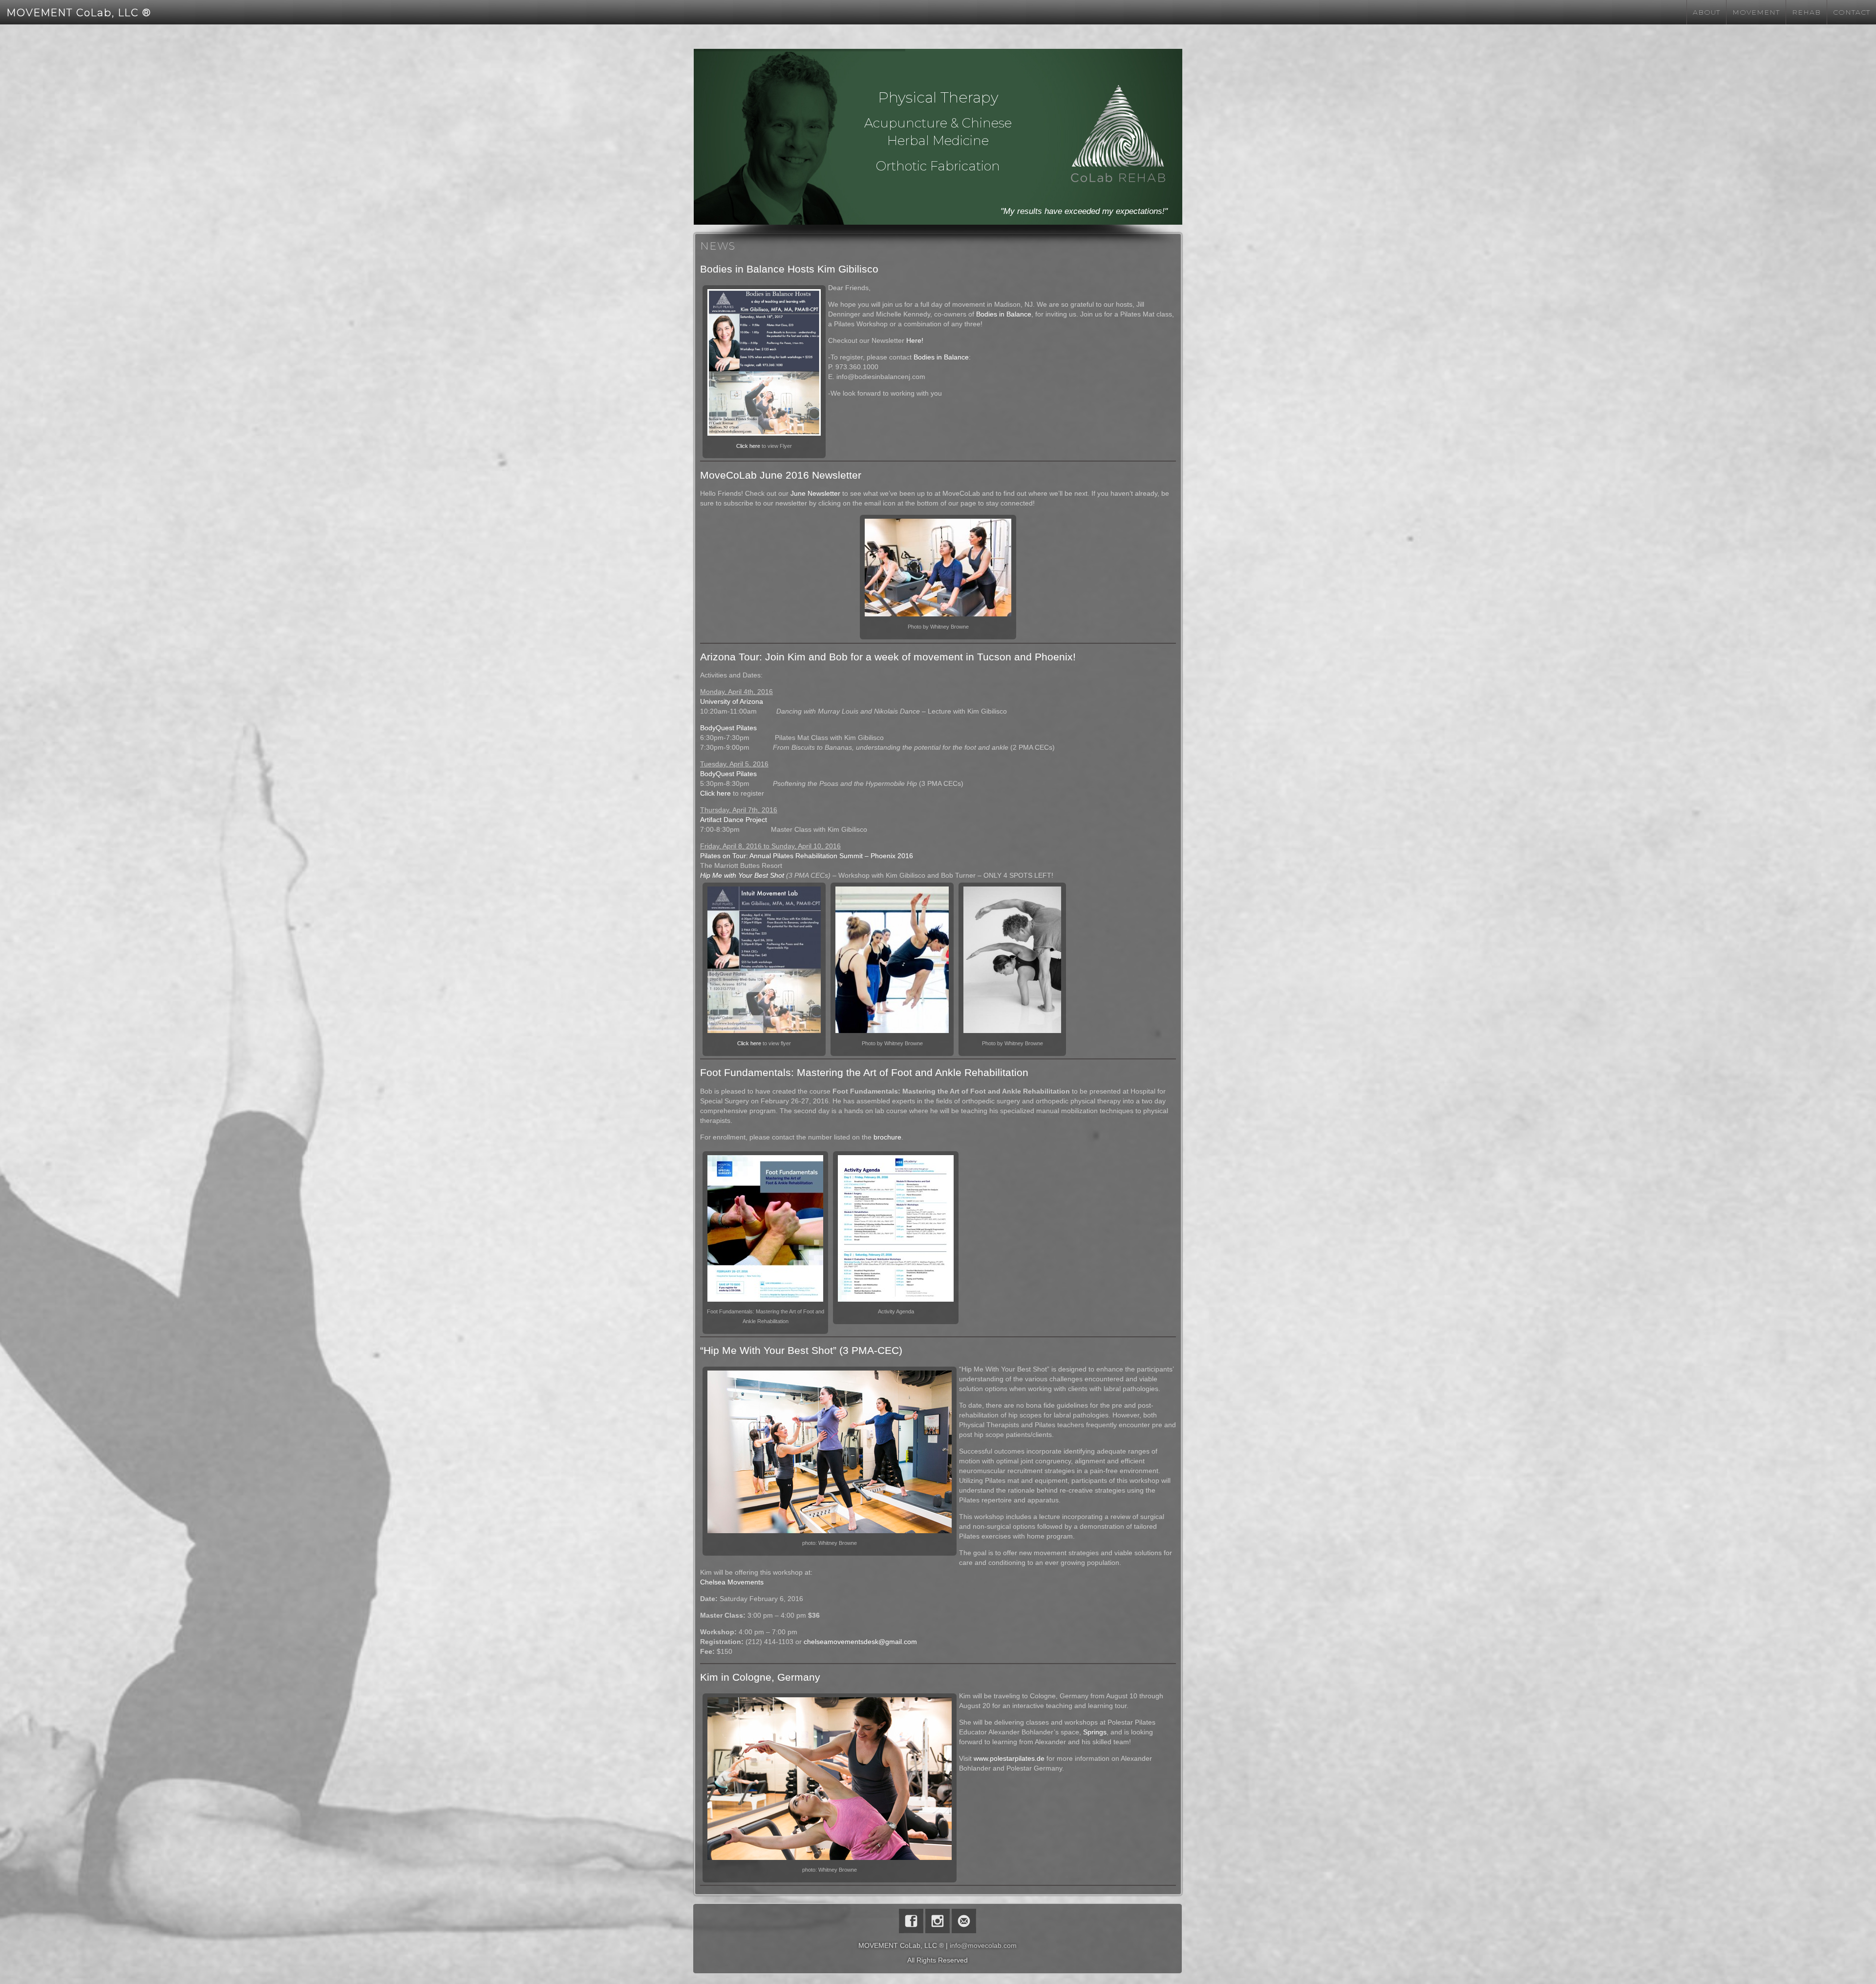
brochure (887, 1137)
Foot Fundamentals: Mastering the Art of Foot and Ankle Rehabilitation (864, 1072)
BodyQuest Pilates (728, 728)
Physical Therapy (938, 97)
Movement (1756, 12)
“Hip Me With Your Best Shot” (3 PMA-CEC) (801, 1350)
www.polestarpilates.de (1009, 1758)
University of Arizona (732, 701)
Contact (1852, 12)
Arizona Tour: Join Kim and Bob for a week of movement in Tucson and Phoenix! (888, 657)
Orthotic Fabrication (938, 166)
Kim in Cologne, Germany (760, 1677)
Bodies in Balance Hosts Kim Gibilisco (789, 269)
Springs (1095, 1732)
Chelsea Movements (732, 1582)
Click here (748, 446)
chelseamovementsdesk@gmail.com (860, 1642)
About (1706, 12)
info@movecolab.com (983, 1945)
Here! (915, 340)
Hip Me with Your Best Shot (742, 875)
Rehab (1806, 12)
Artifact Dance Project (734, 820)
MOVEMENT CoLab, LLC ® (79, 13)
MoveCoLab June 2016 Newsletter (781, 475)
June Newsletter (815, 493)
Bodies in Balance (1004, 314)
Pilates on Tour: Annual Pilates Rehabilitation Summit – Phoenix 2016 (807, 856)
